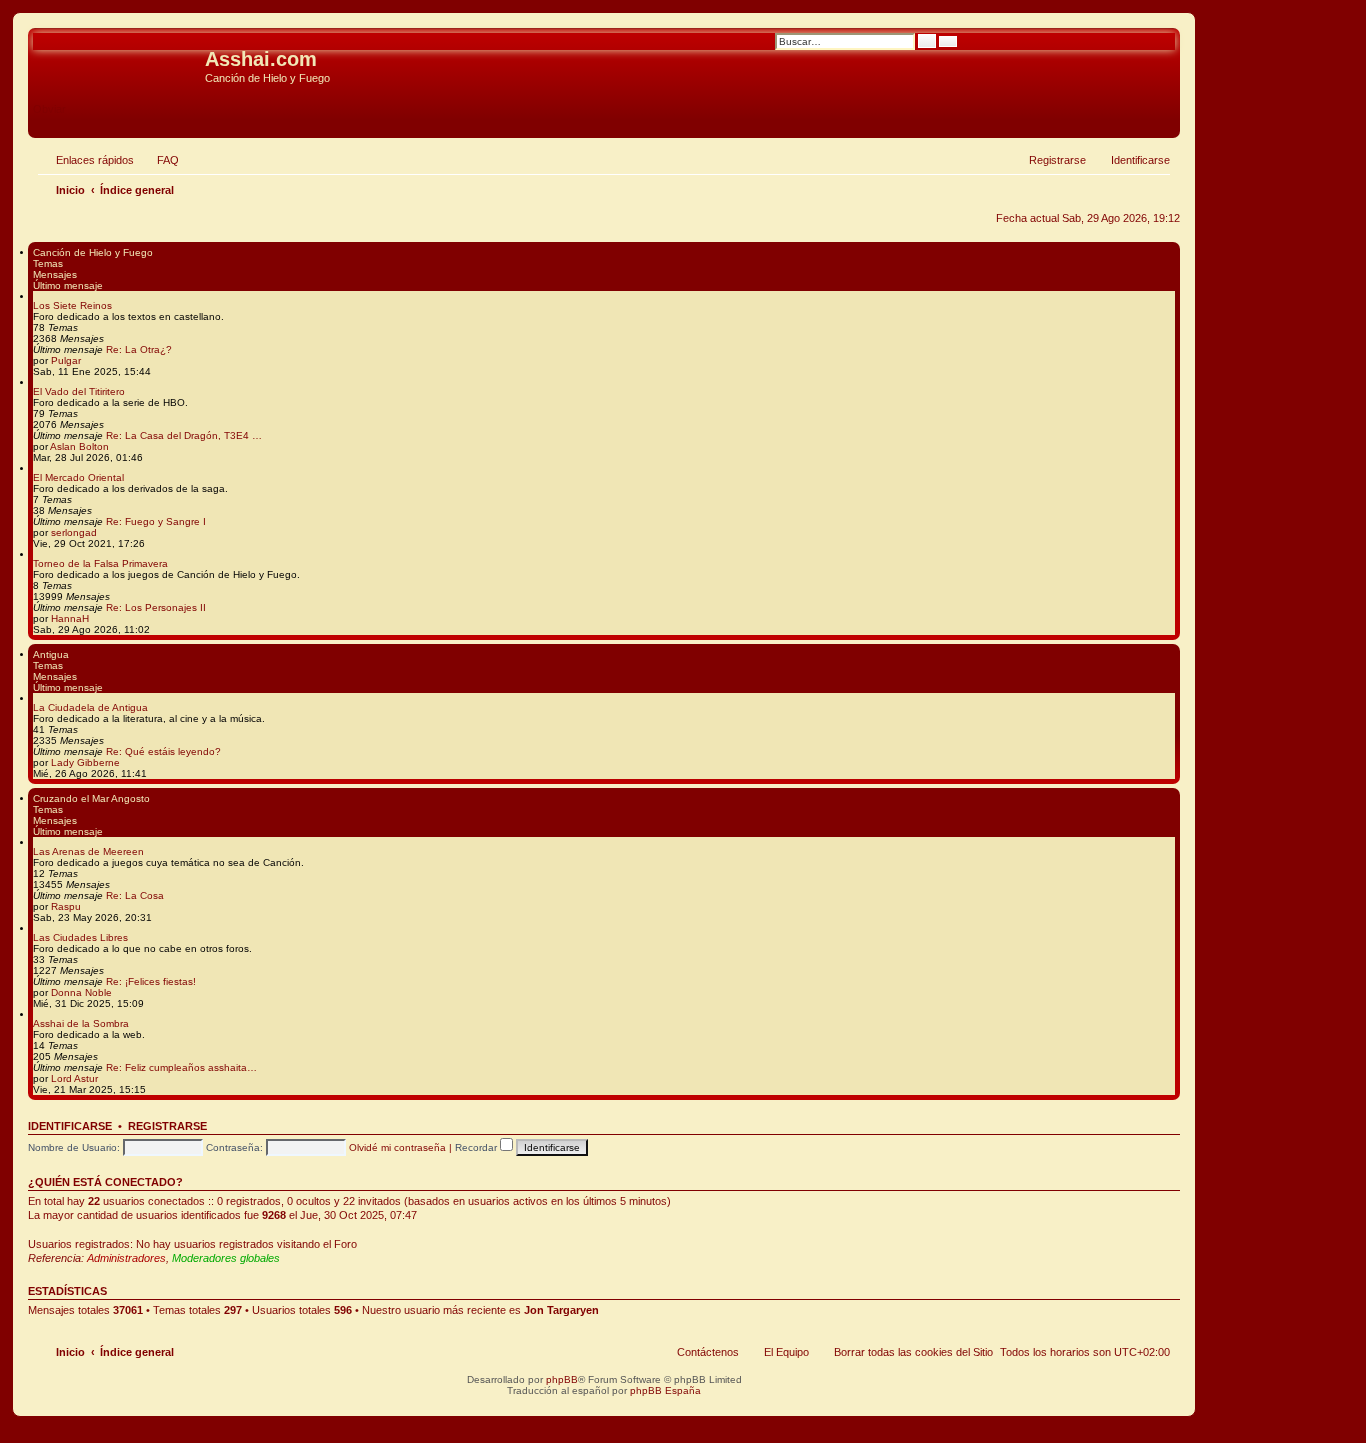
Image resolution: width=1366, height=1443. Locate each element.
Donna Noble (81, 992)
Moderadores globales (226, 1258)
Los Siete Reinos (72, 305)
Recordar (477, 1147)
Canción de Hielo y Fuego (93, 252)
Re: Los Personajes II (156, 607)
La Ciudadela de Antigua (90, 707)
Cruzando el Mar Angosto (91, 798)
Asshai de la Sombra (81, 1023)
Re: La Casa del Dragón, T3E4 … (184, 435)
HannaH (70, 618)
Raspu (66, 906)
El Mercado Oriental (78, 477)
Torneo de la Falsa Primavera (100, 563)
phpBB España (665, 1390)
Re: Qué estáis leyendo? (163, 751)
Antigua (51, 654)
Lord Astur (74, 1078)
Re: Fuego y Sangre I (156, 521)
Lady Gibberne (85, 762)
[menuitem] (159, 160)
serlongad (74, 532)
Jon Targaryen (561, 1310)
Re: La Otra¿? (139, 349)
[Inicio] (119, 65)
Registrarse (167, 1126)
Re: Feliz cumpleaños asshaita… (181, 1067)
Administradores (126, 1258)
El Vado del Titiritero (79, 391)
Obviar (49, 109)
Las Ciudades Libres (80, 937)
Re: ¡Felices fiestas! (151, 981)
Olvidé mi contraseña (397, 1147)
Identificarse (70, 1126)
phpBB (562, 1379)
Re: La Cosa (135, 895)
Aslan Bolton (79, 446)
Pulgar (66, 360)
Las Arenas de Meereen (88, 851)
